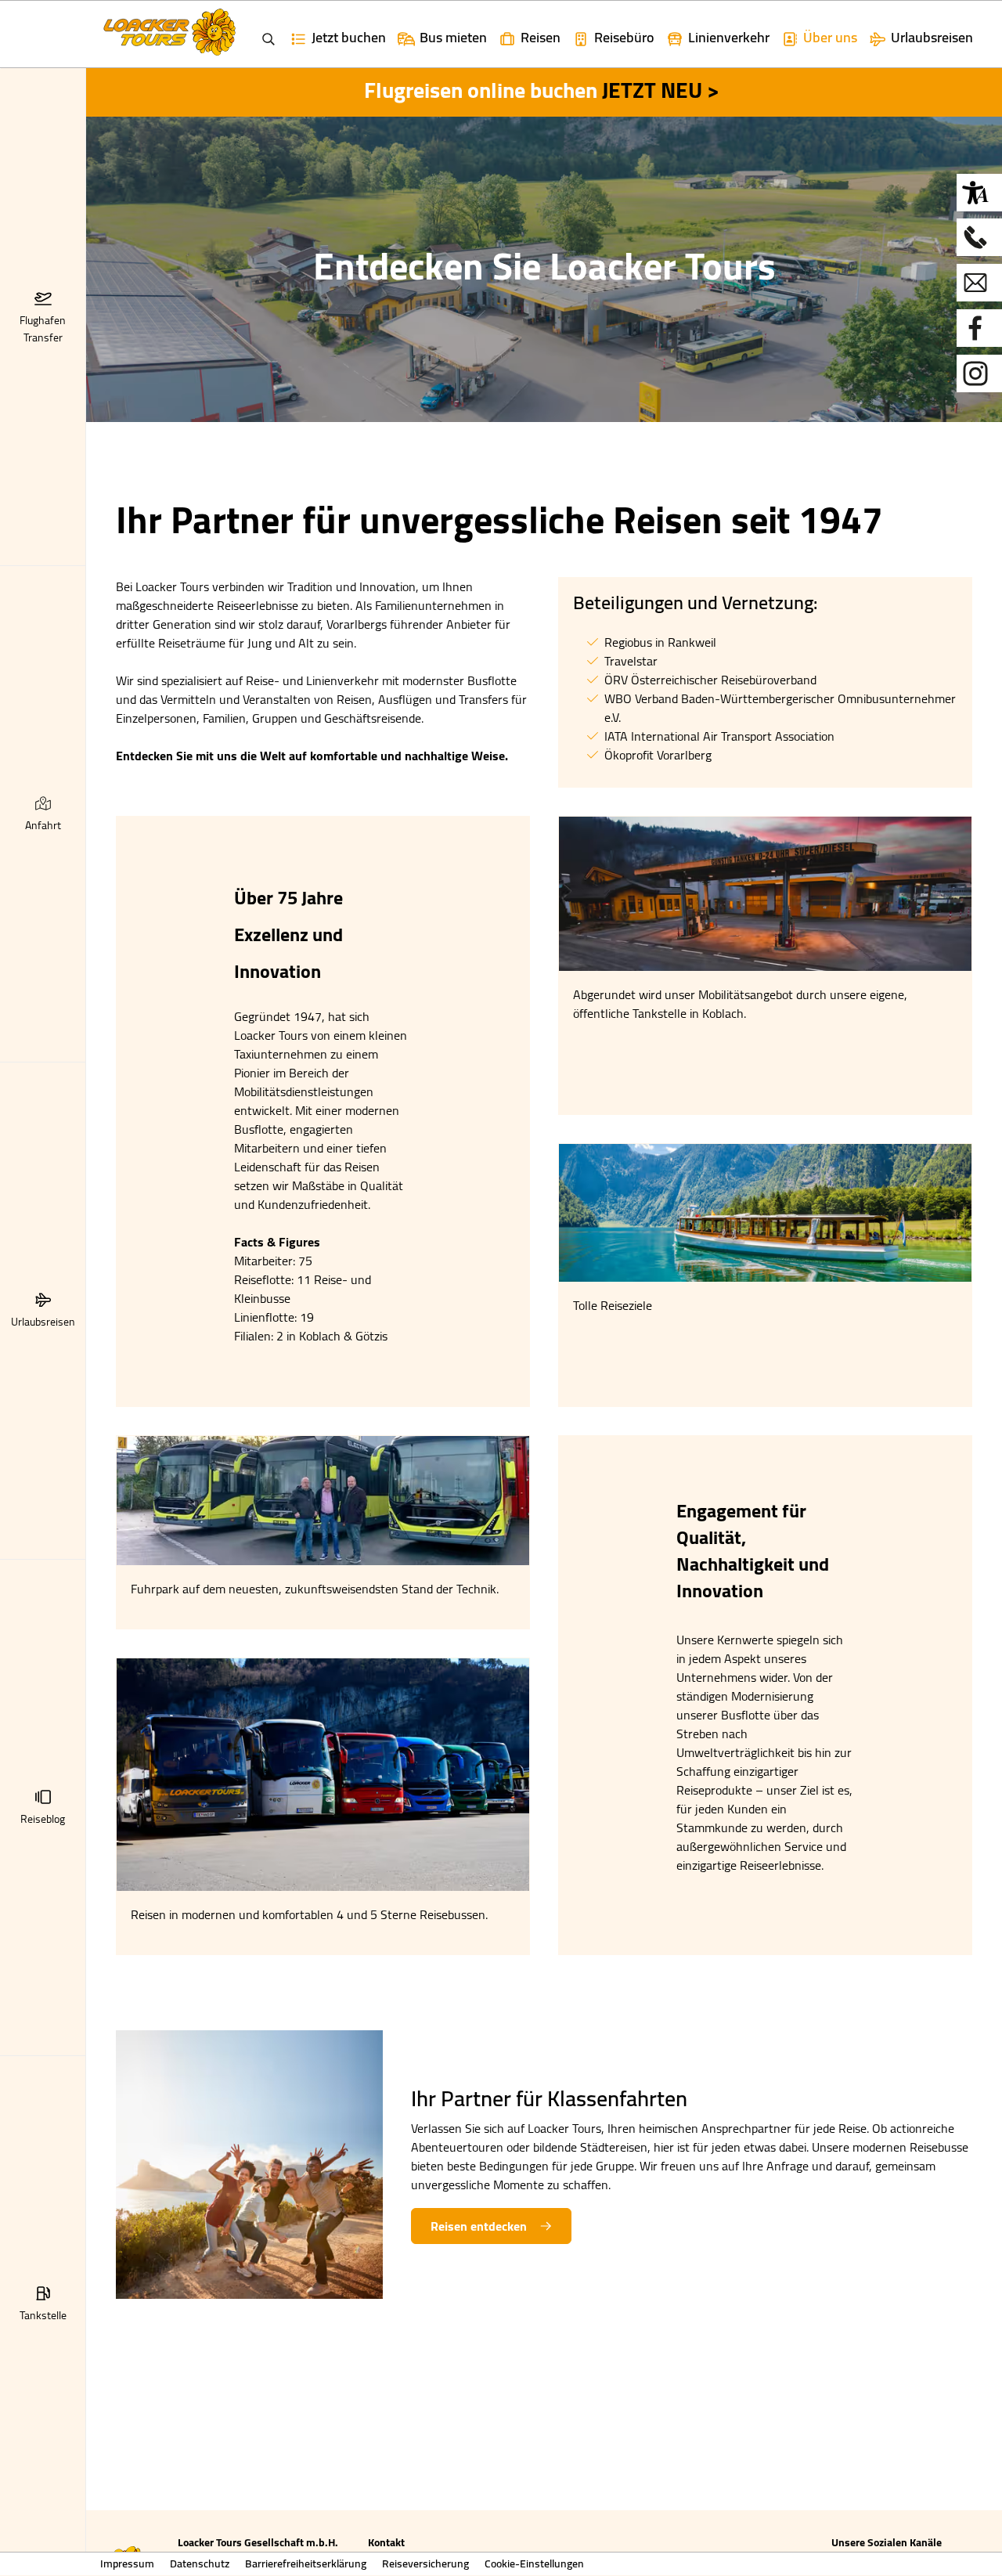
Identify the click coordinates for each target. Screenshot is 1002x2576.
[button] (43, 298)
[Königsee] (765, 1211)
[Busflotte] (323, 1773)
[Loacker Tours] (249, 2163)
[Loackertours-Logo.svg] (169, 32)
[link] (442, 34)
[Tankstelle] (765, 892)
